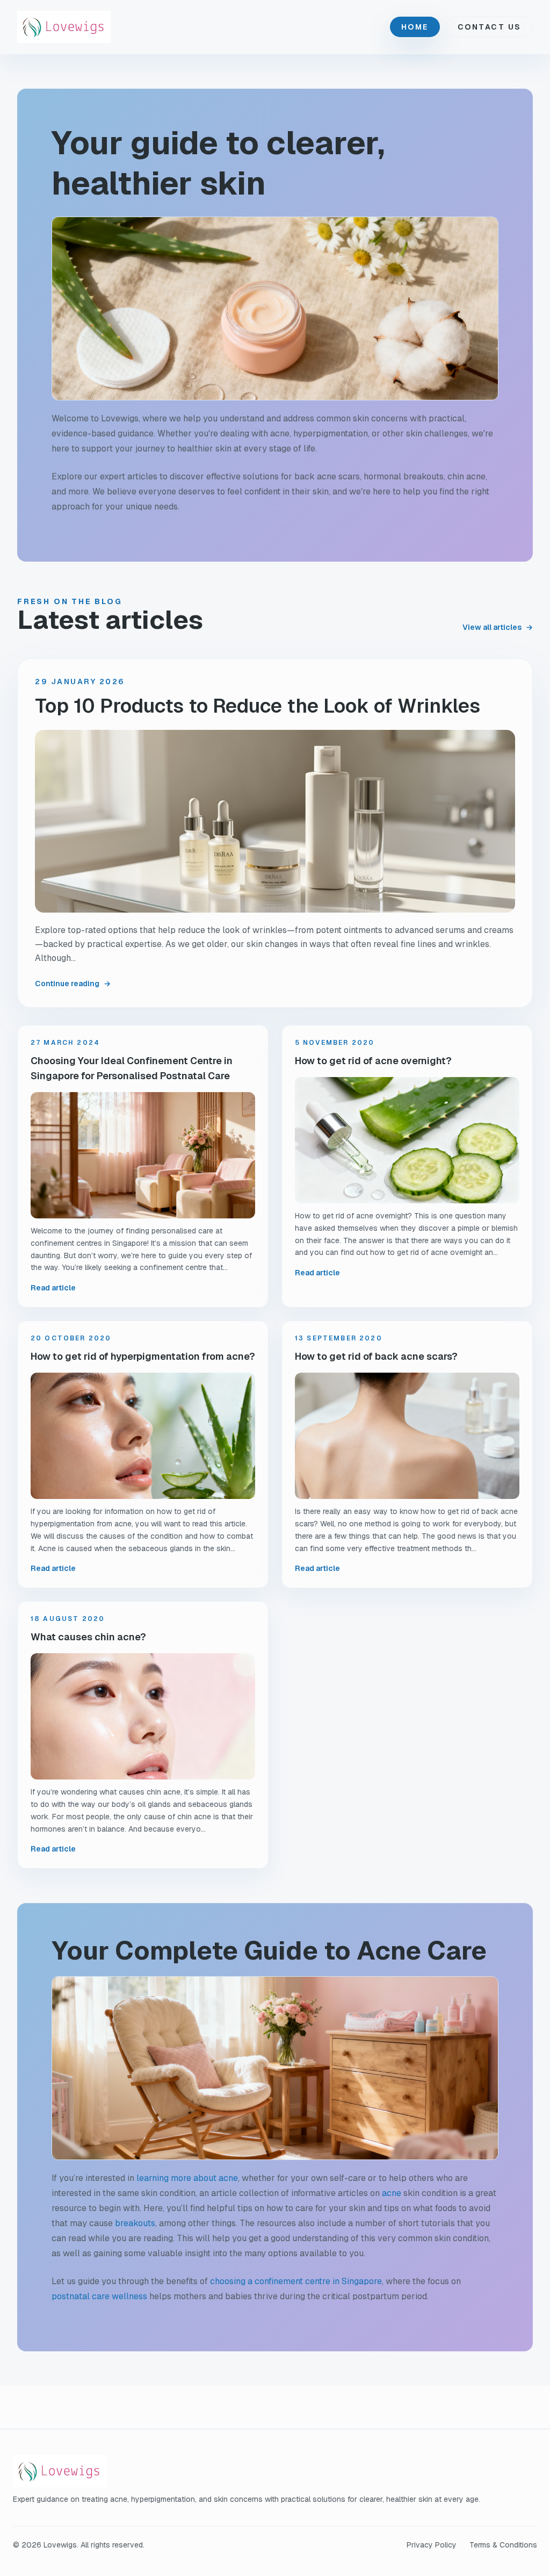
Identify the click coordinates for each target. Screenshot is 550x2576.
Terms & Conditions (503, 2545)
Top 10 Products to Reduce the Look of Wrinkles (258, 706)
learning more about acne (187, 2178)
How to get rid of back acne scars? (376, 1356)
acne (392, 2193)
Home (415, 27)
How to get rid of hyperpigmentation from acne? (143, 1356)
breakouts (135, 2223)
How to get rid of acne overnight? (373, 1061)
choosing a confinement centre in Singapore (296, 2281)
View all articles (498, 627)
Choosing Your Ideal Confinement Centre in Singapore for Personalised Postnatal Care (132, 1068)
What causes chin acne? (88, 1637)
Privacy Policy (432, 2545)
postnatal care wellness (99, 2296)
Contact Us (490, 27)
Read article (53, 1288)
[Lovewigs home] (64, 27)
